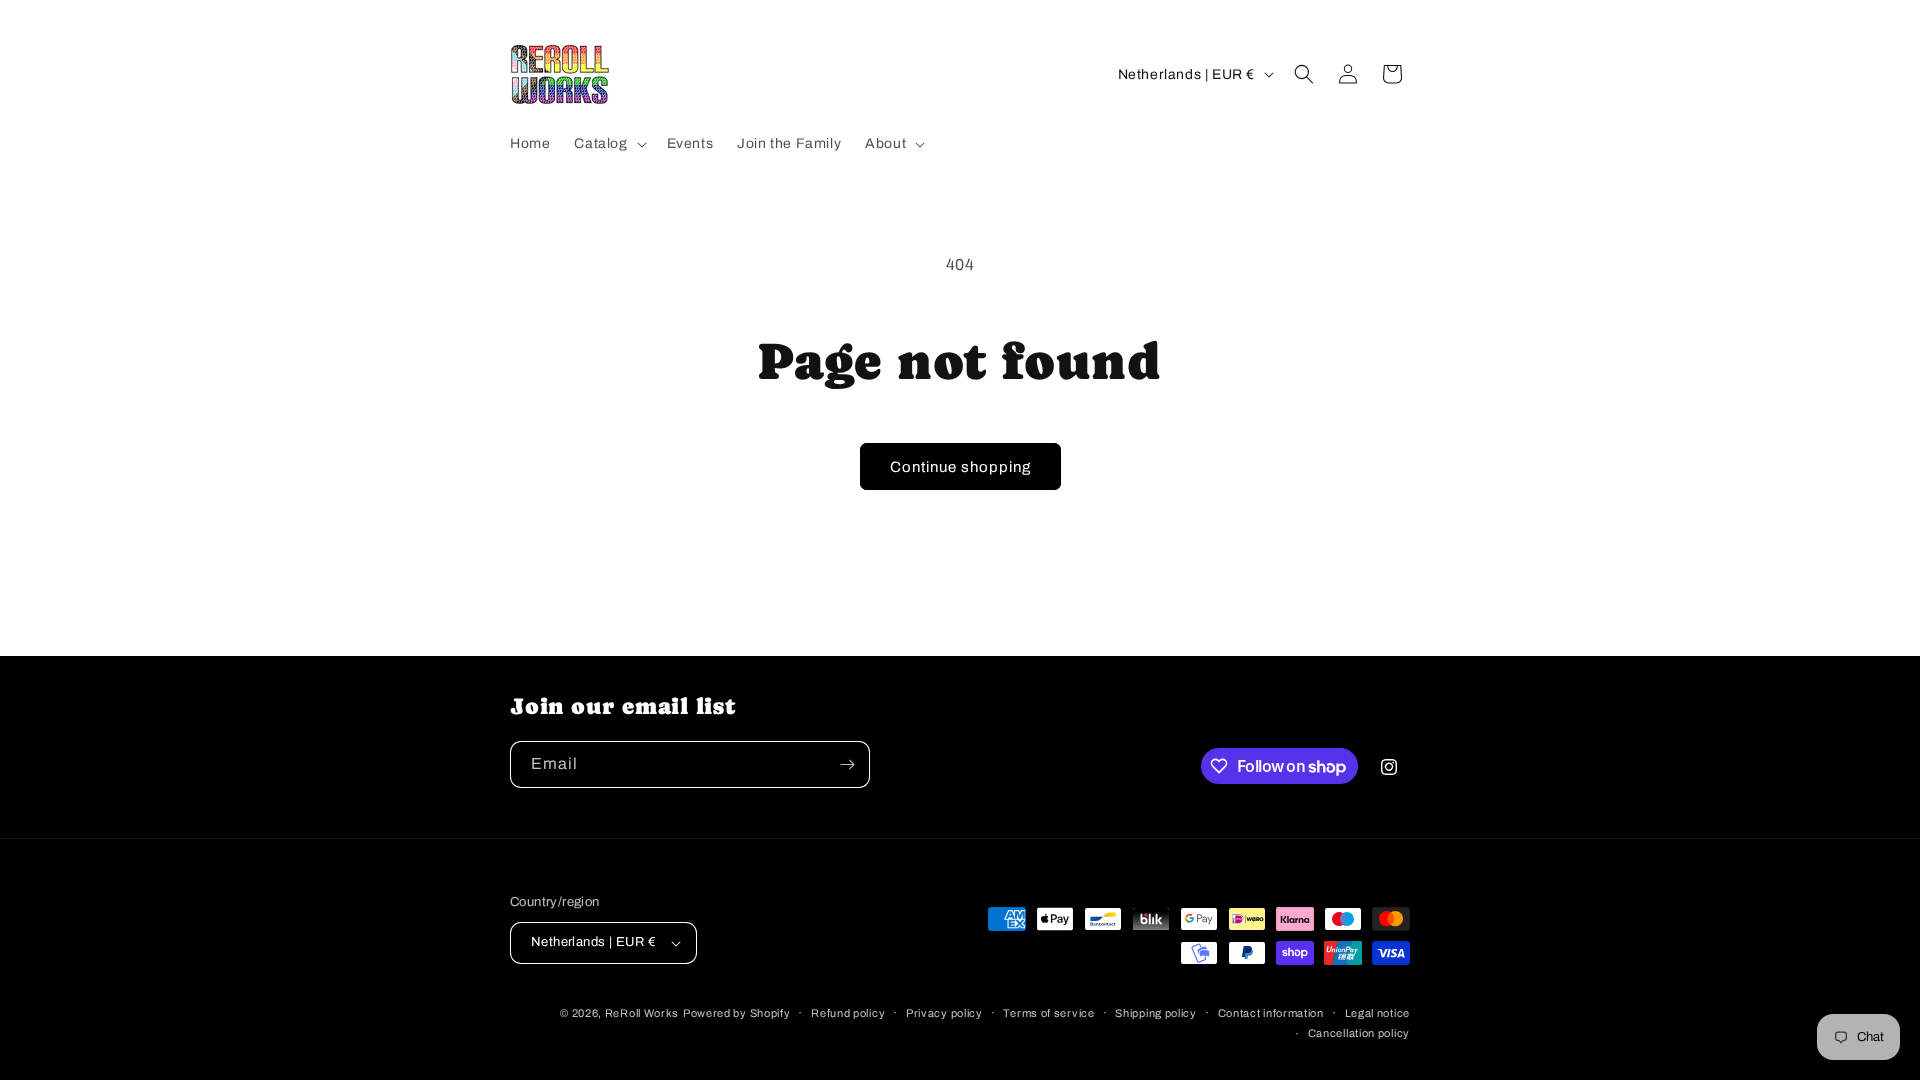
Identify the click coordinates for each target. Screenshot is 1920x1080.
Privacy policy (944, 1013)
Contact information (1271, 1013)
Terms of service (1048, 1013)
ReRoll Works (642, 1013)
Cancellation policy (1359, 1033)
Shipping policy (1156, 1013)
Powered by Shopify (737, 1013)
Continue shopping (960, 467)
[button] (608, 144)
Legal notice (1377, 1013)
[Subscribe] (847, 764)
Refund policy (848, 1013)
